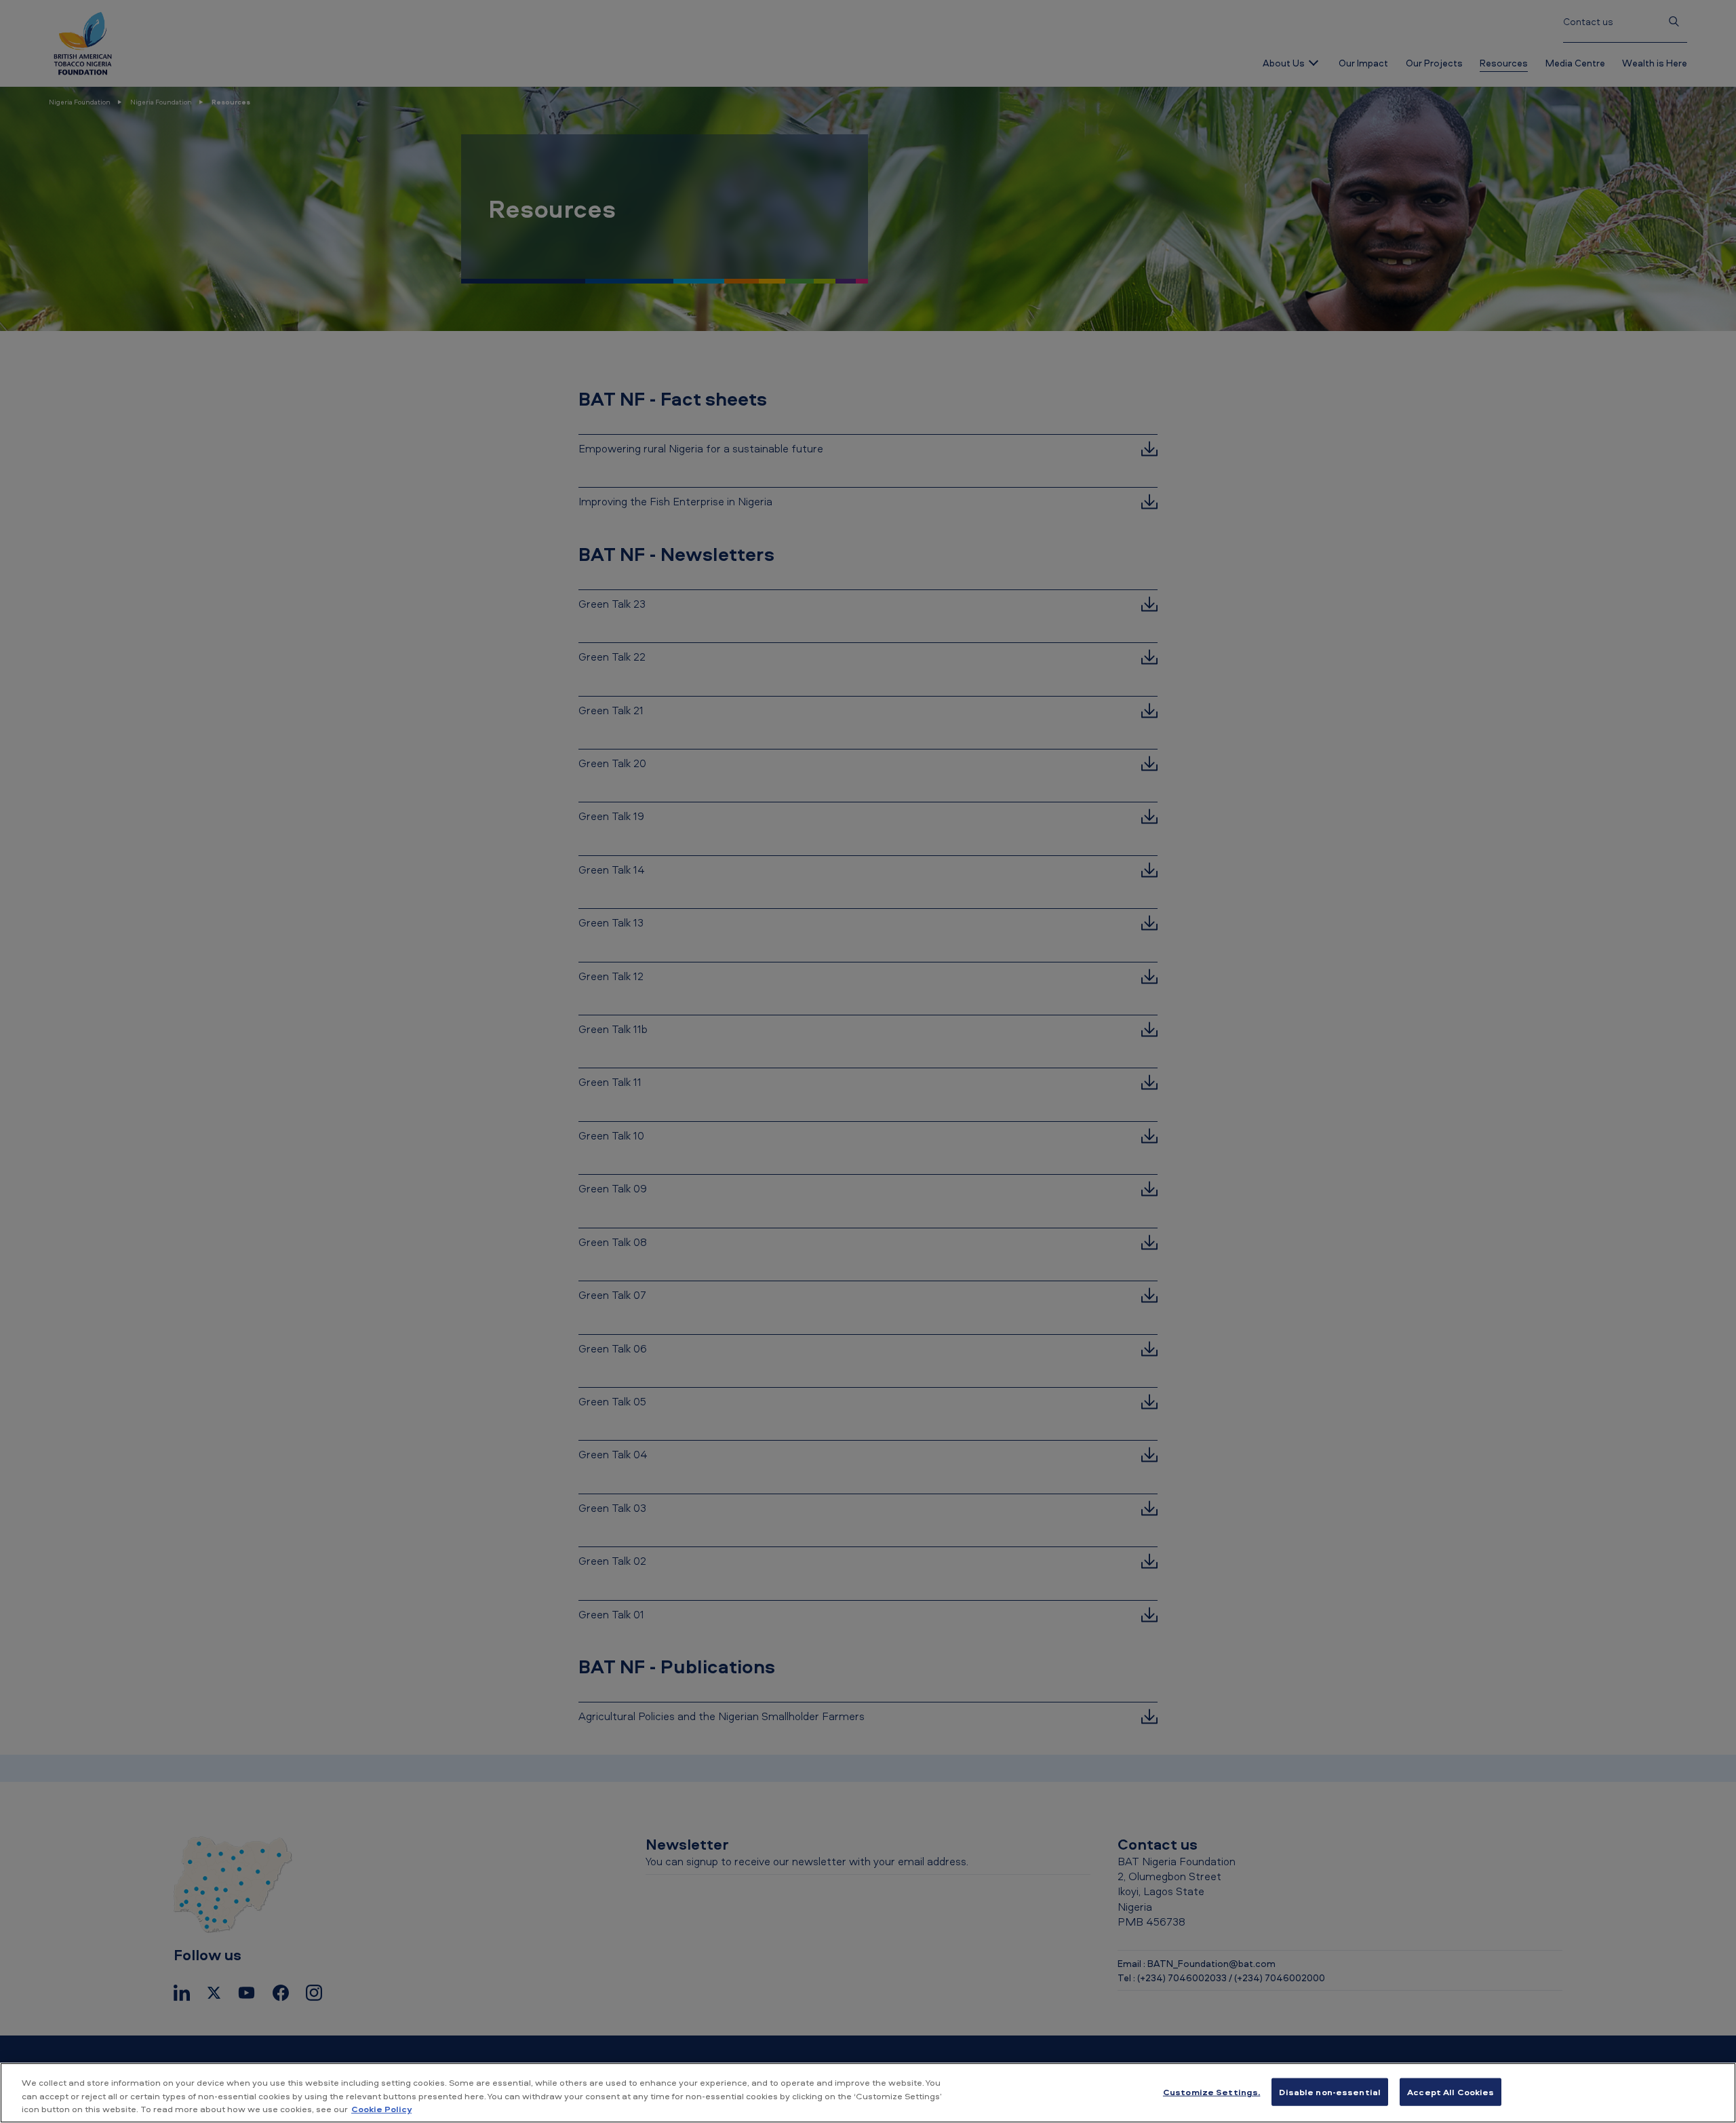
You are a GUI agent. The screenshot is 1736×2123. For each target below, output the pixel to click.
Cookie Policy (381, 2109)
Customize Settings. (1211, 2091)
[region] (868, 2093)
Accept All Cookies (1451, 2091)
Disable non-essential (1330, 2091)
